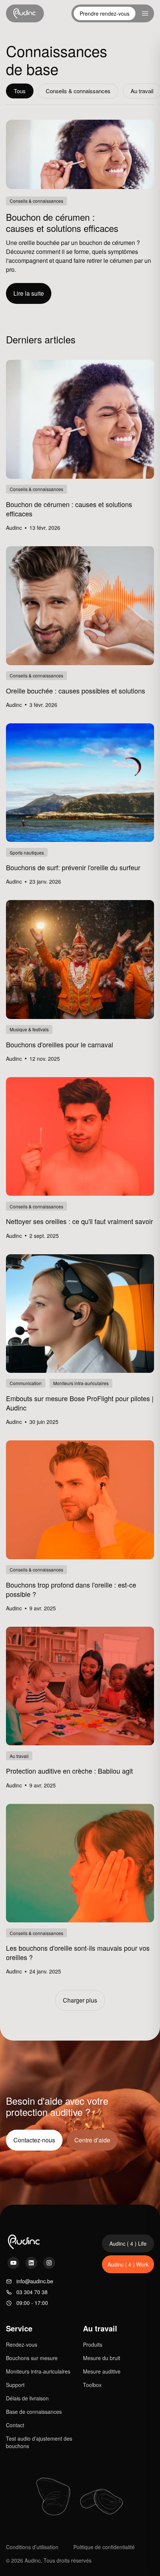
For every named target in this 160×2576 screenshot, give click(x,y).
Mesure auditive (102, 2371)
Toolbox (92, 2385)
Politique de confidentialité (104, 2547)
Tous (20, 91)
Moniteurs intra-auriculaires (38, 2371)
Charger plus (80, 2000)
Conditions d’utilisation (32, 2547)
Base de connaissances (34, 2412)
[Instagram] (49, 2263)
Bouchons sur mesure (32, 2358)
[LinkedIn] (31, 2263)
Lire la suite (29, 293)
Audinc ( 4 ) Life (128, 2243)
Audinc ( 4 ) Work (128, 2264)
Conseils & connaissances (78, 91)
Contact (15, 2425)
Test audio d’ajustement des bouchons (39, 2442)
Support (15, 2385)
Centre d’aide (92, 2140)
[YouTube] (13, 2263)
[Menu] (145, 13)
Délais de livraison (27, 2398)
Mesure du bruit (102, 2358)
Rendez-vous (22, 2344)
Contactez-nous (34, 2140)
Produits (93, 2344)
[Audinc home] (25, 13)
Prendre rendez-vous (105, 13)
